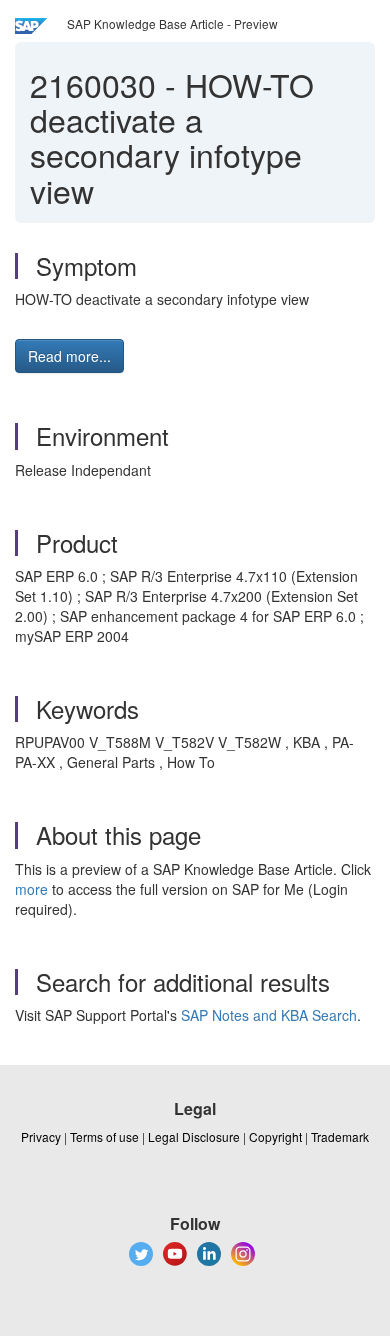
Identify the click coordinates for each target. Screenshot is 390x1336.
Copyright (275, 1136)
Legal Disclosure (194, 1136)
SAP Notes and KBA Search (269, 1015)
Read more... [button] (69, 356)
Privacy (41, 1136)
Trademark (340, 1136)
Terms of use (104, 1136)
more (31, 889)
